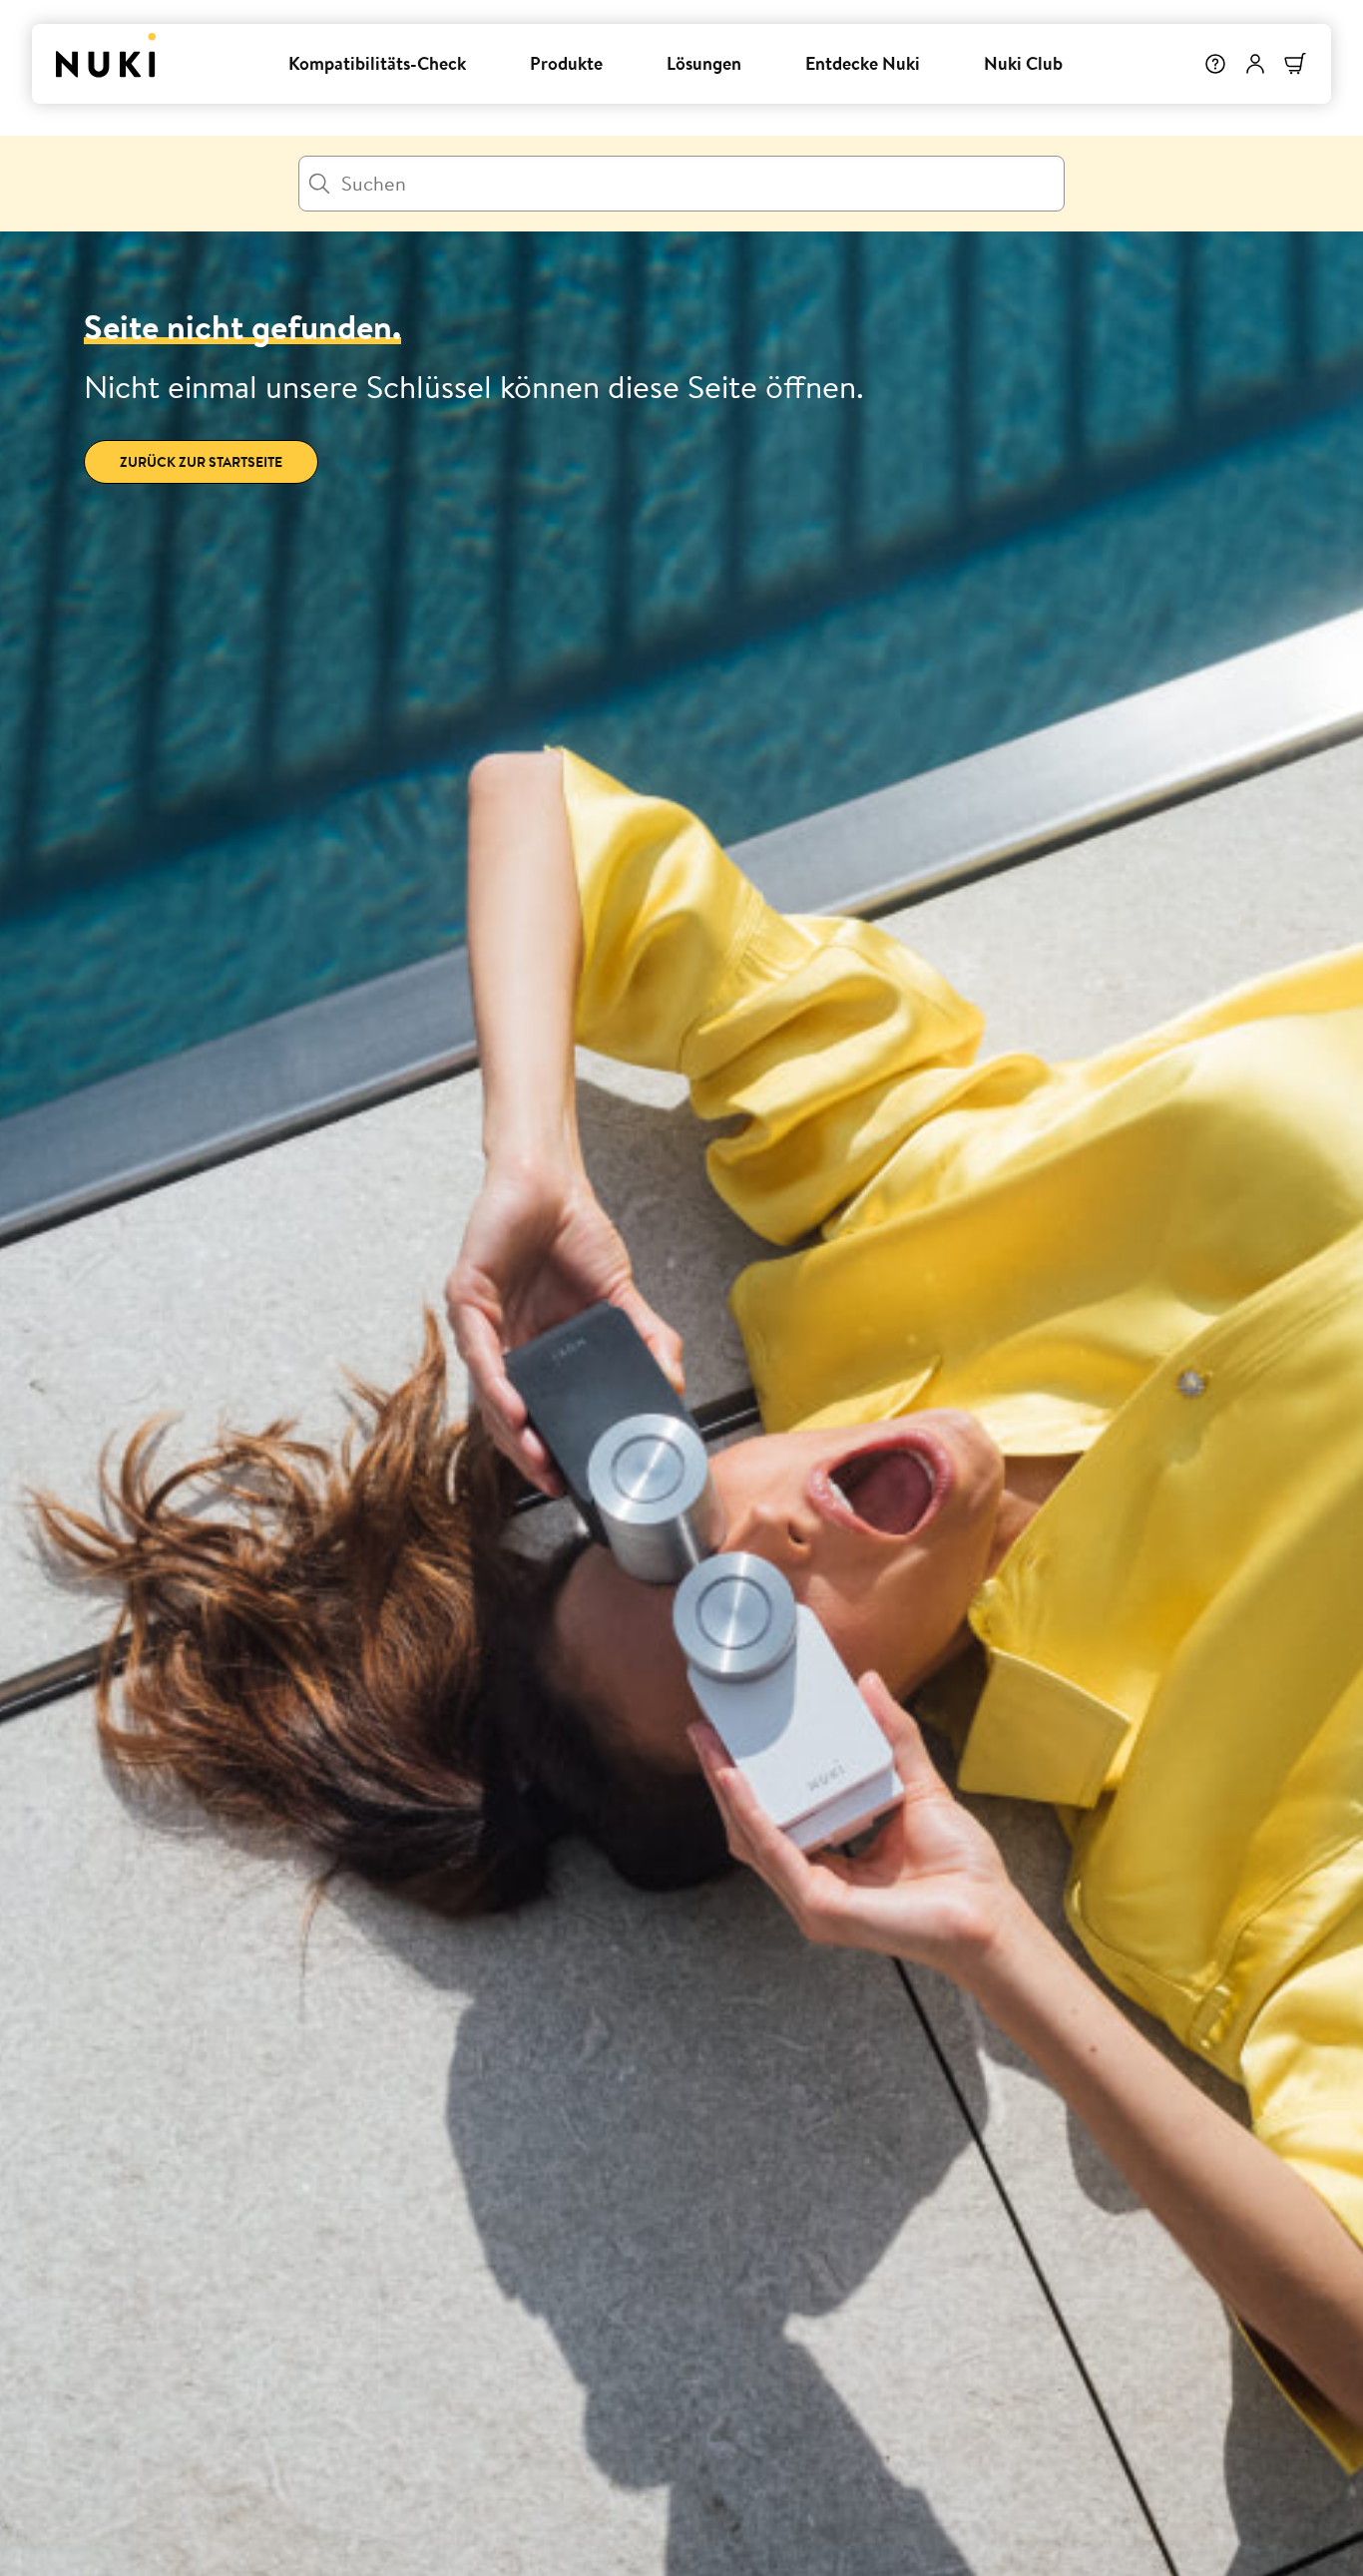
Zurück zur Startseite (201, 462)
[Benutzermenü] (1255, 64)
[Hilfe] (1215, 64)
